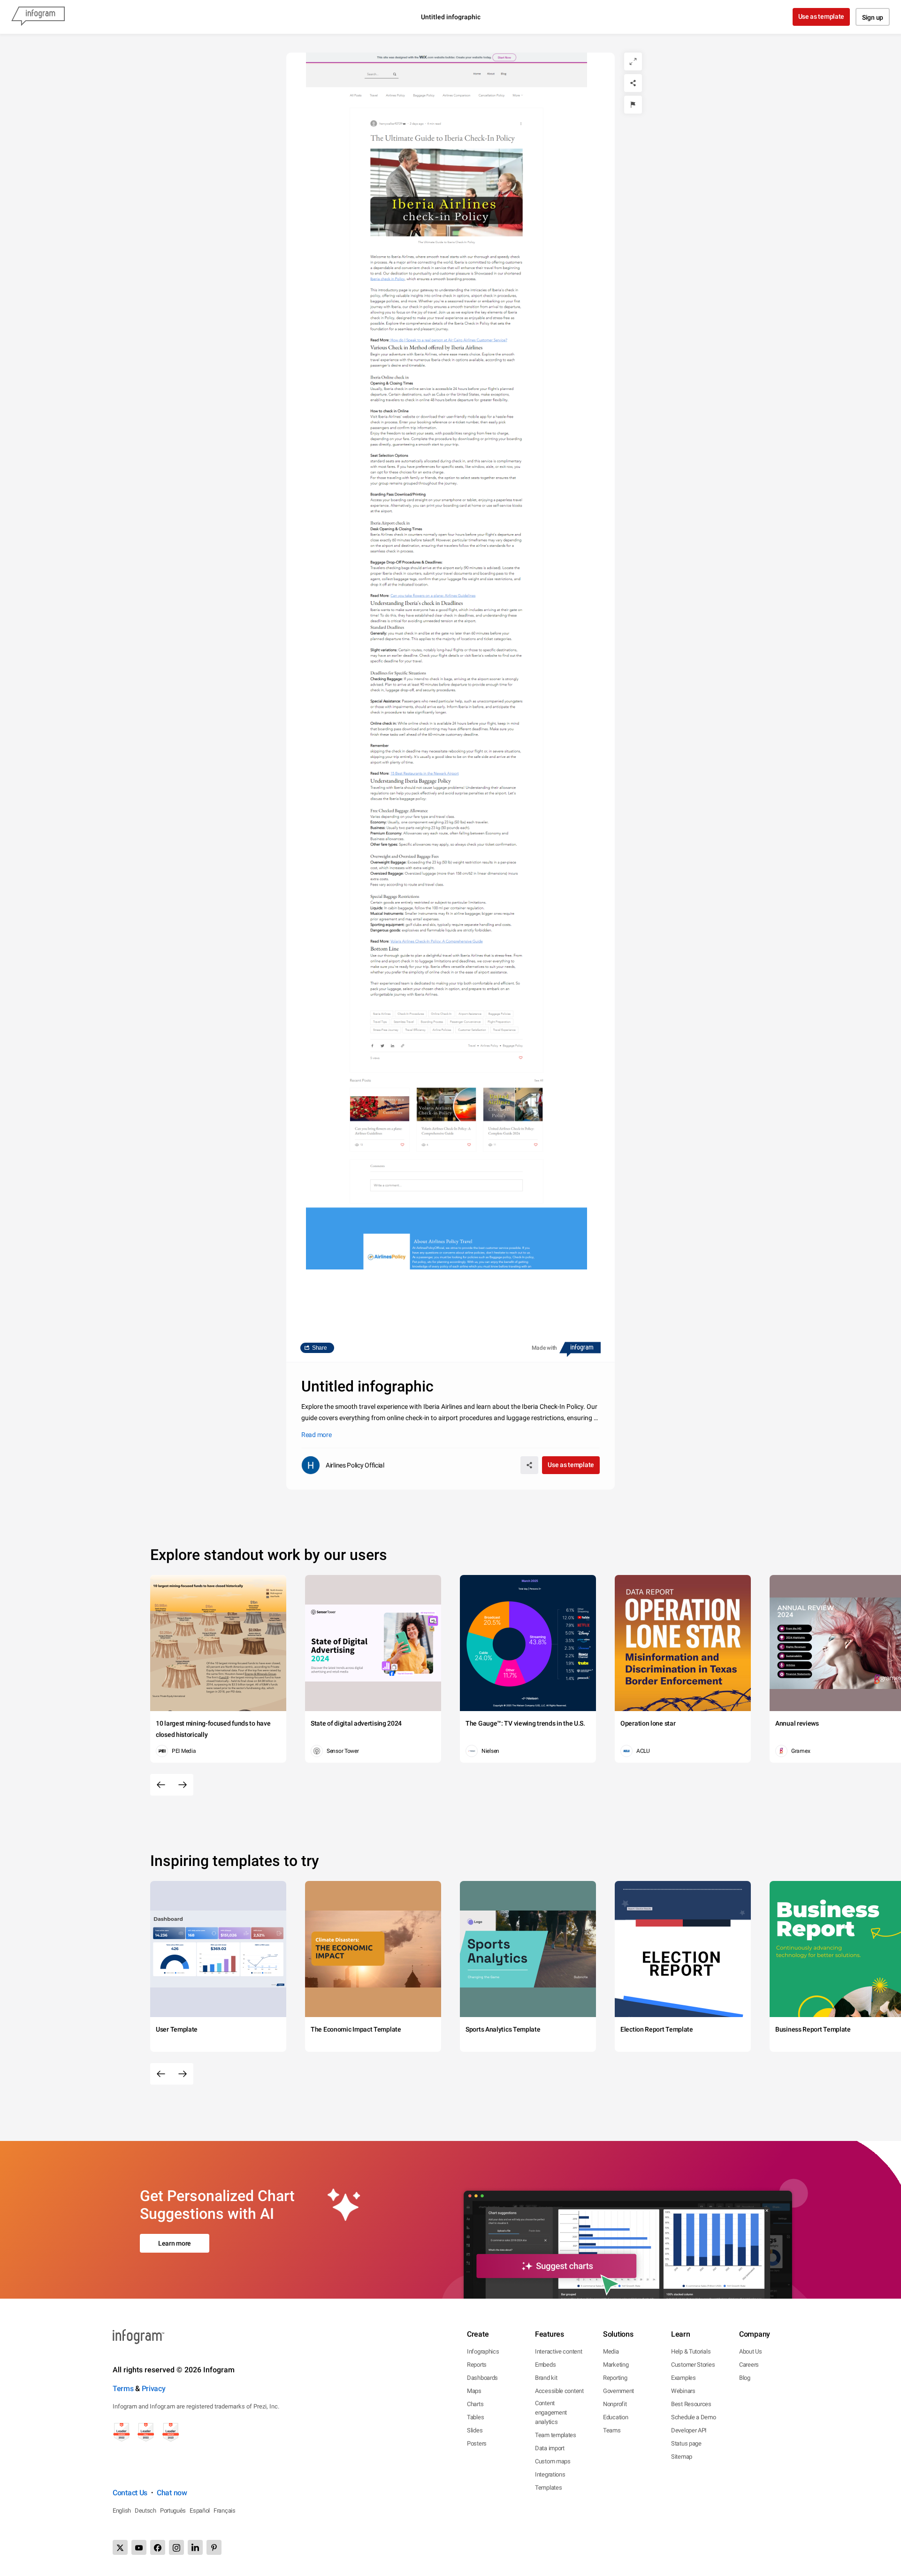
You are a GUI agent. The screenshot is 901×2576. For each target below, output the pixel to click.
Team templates (556, 2435)
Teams (612, 2430)
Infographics (483, 2351)
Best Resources (691, 2404)
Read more (316, 1435)
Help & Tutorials (691, 2351)
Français (225, 2511)
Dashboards (482, 2378)
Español (200, 2511)
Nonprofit (615, 2404)
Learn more (175, 2243)
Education (615, 2417)
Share (320, 1348)
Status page (686, 2443)
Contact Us (130, 2493)
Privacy (154, 2389)
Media (611, 2351)
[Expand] (633, 61)
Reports (477, 2365)
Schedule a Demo (694, 2417)
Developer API (689, 2430)
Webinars (683, 2391)
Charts (475, 2404)
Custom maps (553, 2461)
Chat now (172, 2493)
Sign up (873, 17)
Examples (683, 2378)
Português (173, 2511)
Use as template (821, 16)
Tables (475, 2417)
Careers (749, 2365)
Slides (475, 2430)
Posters (477, 2443)
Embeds (545, 2365)
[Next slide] (183, 1785)
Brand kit (546, 2378)
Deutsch (145, 2511)
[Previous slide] (161, 1785)
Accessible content (559, 2391)
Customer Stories (693, 2365)
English (122, 2511)
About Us (751, 2351)
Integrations (550, 2474)
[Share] (633, 83)
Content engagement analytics (551, 2412)
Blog (745, 2378)
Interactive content (558, 2351)
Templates (548, 2488)
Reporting (615, 2378)
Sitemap (682, 2457)
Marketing (616, 2365)
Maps (474, 2391)
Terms (123, 2389)
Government (618, 2391)
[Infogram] (38, 17)
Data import (550, 2448)
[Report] (633, 105)
